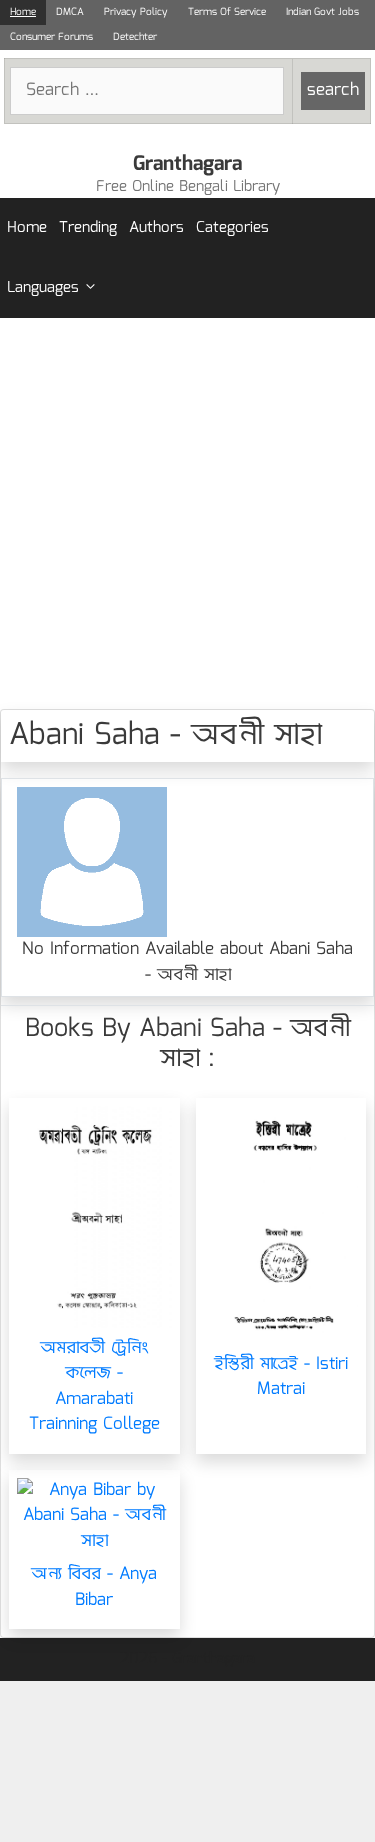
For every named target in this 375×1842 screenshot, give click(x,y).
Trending (88, 228)
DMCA (70, 12)
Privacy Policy (136, 12)
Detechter (135, 37)
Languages (43, 288)
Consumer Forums (51, 37)
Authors (156, 228)
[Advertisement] (187, 513)
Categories (232, 228)
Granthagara (187, 164)
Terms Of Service (227, 12)
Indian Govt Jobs (322, 12)
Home (23, 12)
